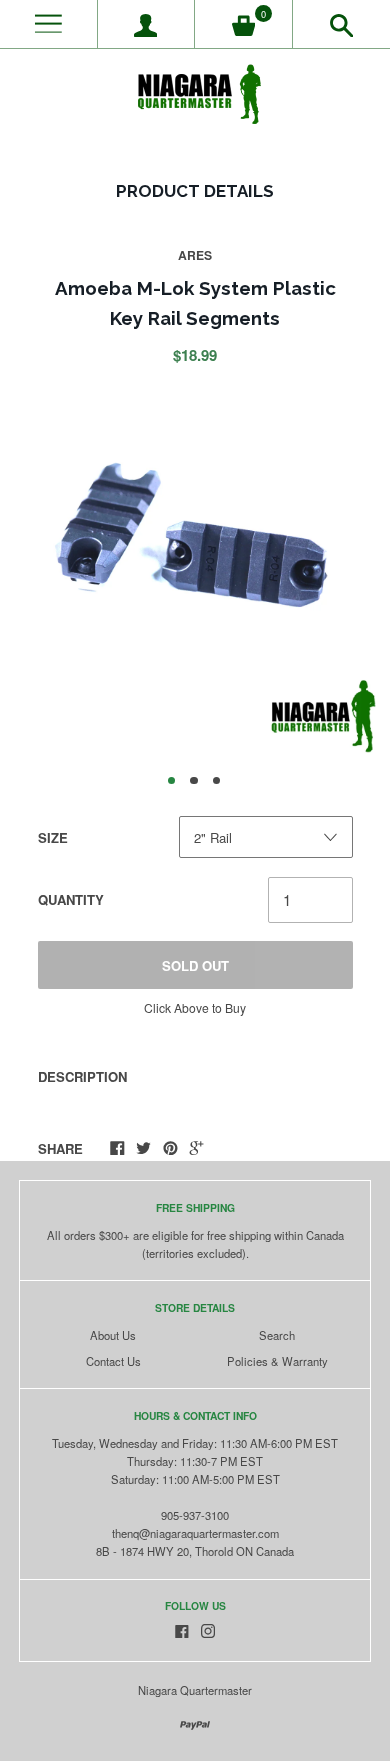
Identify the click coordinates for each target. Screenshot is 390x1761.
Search (277, 1335)
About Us (113, 1335)
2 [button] (194, 781)
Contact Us (113, 1361)
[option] (194, 571)
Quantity (71, 899)
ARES (195, 255)
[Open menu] (48, 24)
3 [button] (217, 781)
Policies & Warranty (277, 1361)
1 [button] (172, 781)
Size (53, 837)
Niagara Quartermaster (195, 1690)
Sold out (195, 965)
